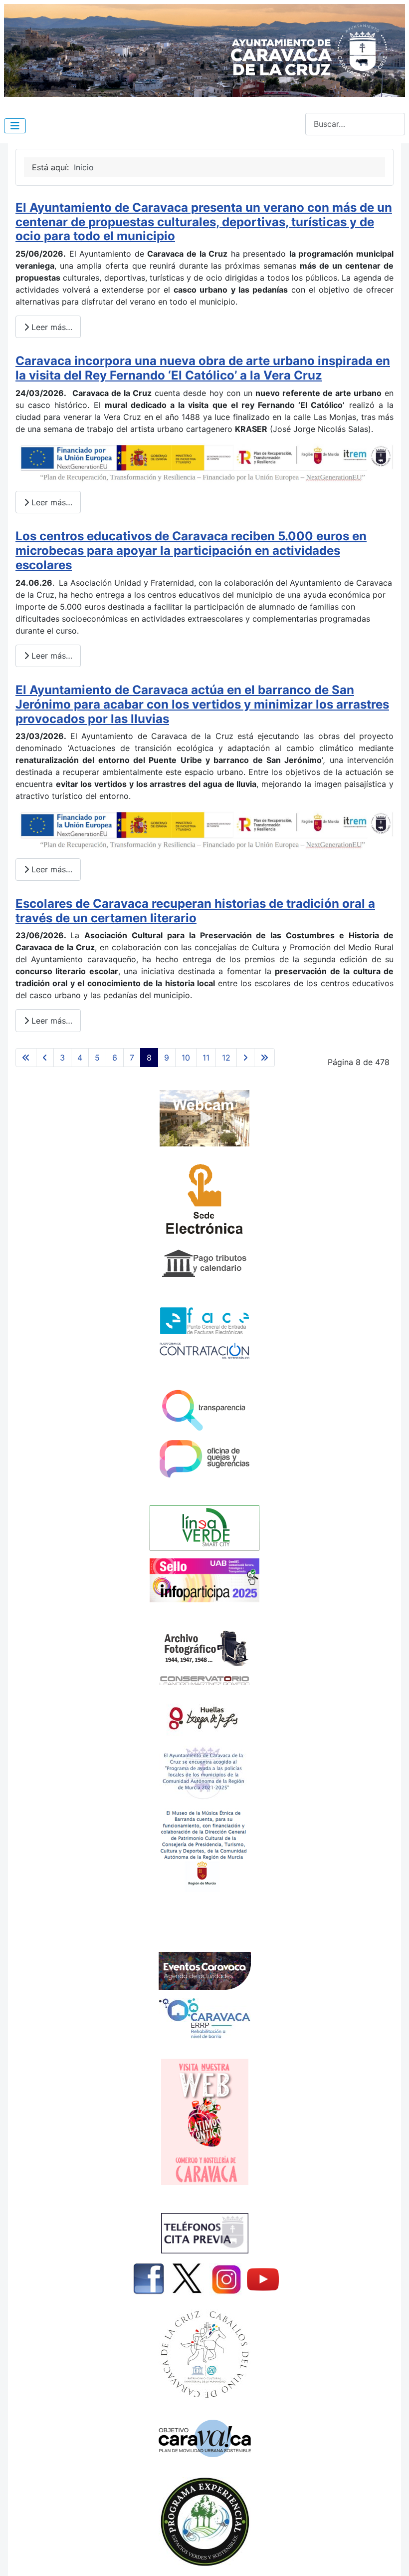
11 (206, 1058)
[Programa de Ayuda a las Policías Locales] (204, 1772)
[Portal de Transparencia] (204, 1410)
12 (226, 1058)
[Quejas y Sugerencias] (204, 1459)
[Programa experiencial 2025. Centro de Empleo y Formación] (204, 2522)
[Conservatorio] (204, 1680)
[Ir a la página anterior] (45, 1058)
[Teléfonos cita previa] (204, 2233)
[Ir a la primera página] (26, 1058)
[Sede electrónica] (204, 1202)
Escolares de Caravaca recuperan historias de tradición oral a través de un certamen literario (195, 911)
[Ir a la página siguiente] (245, 1058)
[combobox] (355, 124)
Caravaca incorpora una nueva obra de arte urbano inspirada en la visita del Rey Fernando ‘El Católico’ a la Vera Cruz (203, 368)
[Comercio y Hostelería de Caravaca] (204, 2122)
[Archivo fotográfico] (204, 1647)
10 (186, 1058)
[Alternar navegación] (15, 126)
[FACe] (204, 1321)
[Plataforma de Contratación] (204, 1351)
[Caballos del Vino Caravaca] (204, 2355)
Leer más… (51, 327)
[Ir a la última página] (264, 1058)
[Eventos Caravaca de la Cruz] (204, 1971)
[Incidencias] (204, 1527)
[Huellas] (204, 1716)
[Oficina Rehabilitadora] (204, 2018)
